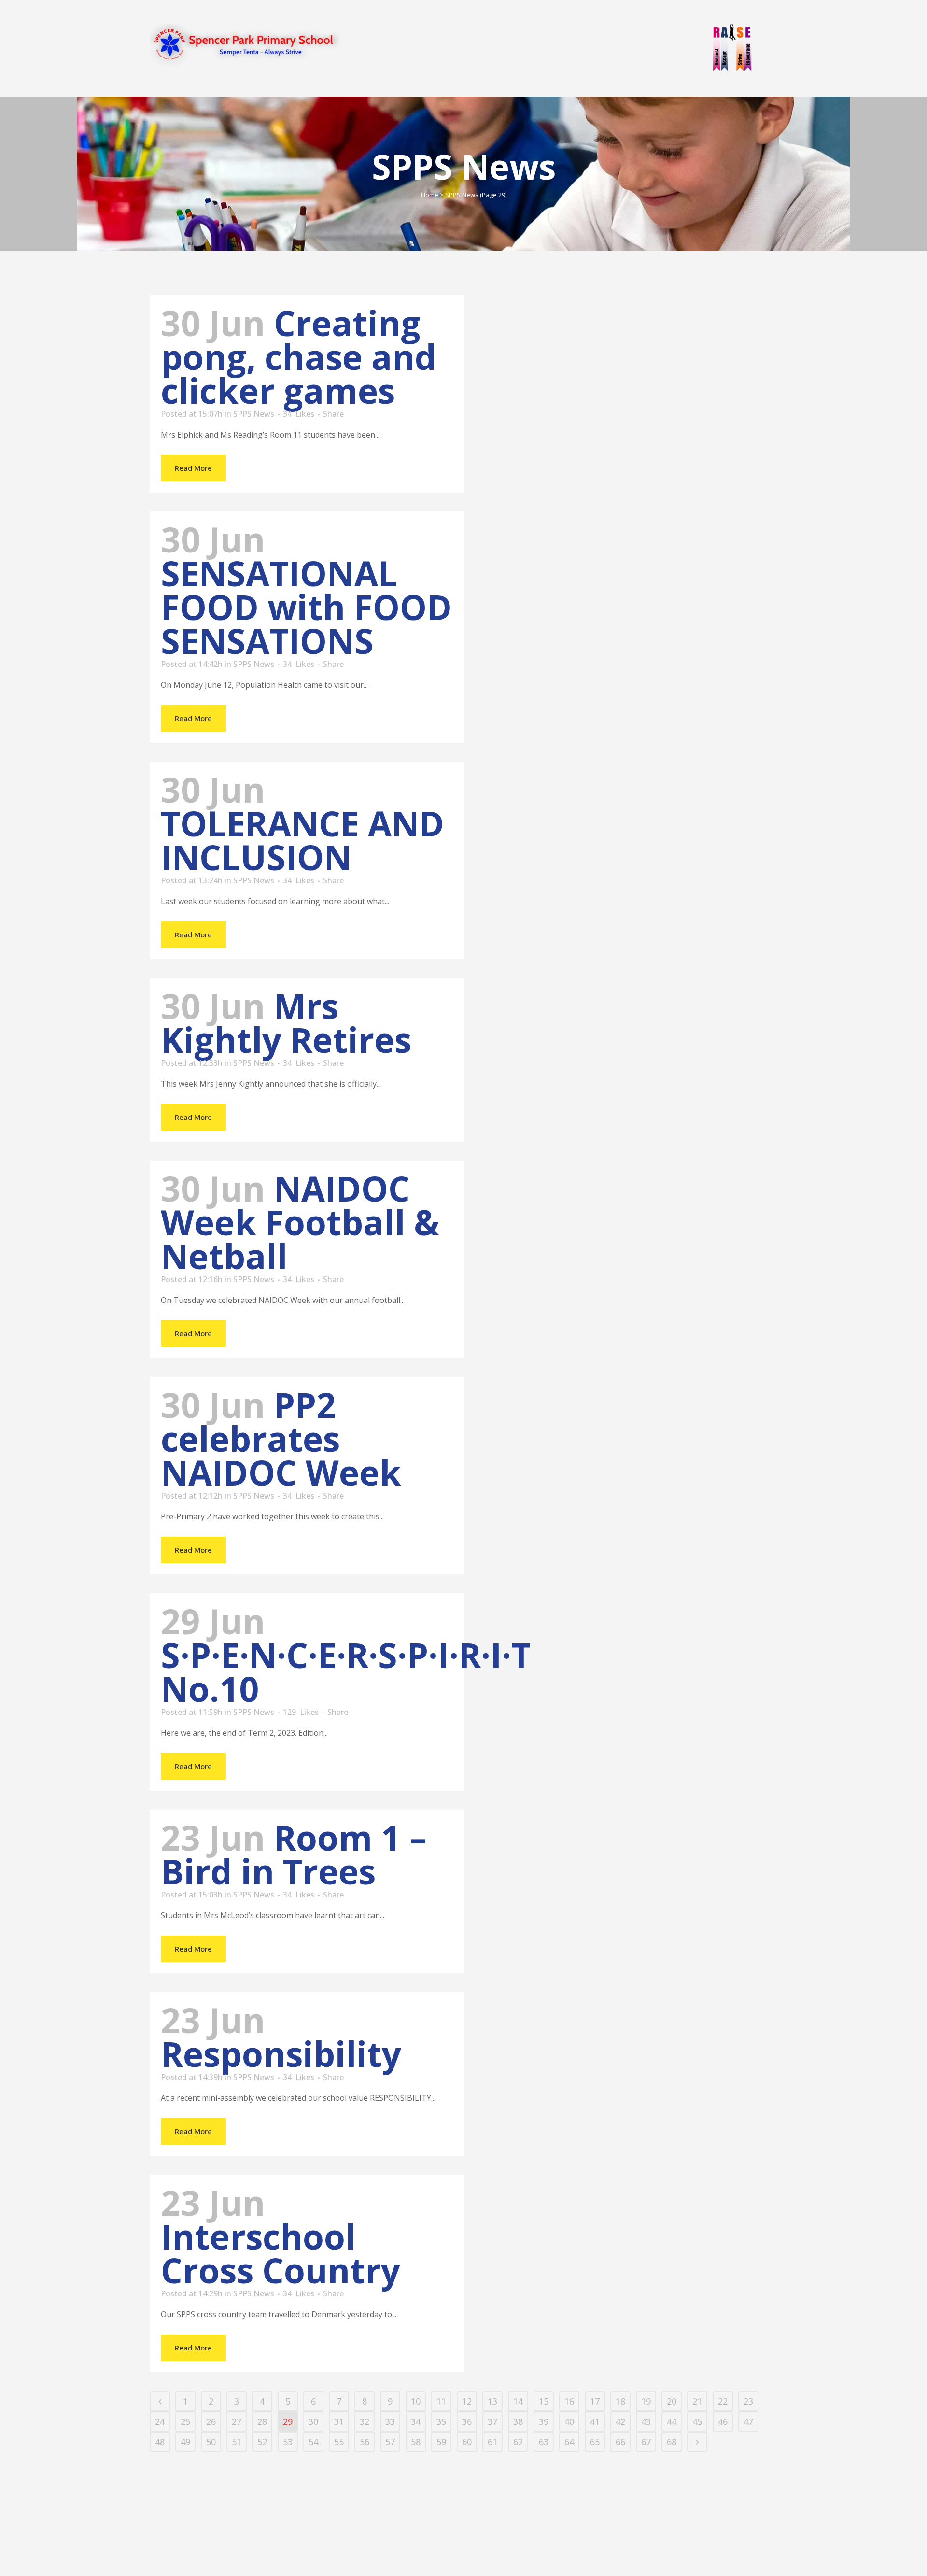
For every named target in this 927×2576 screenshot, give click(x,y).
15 (544, 2401)
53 (288, 2442)
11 (441, 2401)
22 (723, 2401)
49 (185, 2442)
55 (339, 2442)
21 (697, 2401)
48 (160, 2442)
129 (301, 1712)
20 (672, 2401)
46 (723, 2421)
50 (211, 2442)
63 (544, 2442)
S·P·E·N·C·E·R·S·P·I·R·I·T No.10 (346, 1672)
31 (339, 2421)
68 (672, 2442)
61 (492, 2442)
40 (569, 2421)
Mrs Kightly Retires (286, 1023)
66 (620, 2442)
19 (646, 2401)
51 (237, 2442)
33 (390, 2421)
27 (237, 2421)
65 (595, 2442)
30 (313, 2421)
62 (518, 2442)
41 (595, 2421)
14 (518, 2401)
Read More (193, 468)
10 (416, 2401)
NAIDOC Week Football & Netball (300, 1222)
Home (430, 195)
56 (365, 2442)
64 (569, 2442)
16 (569, 2401)
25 (185, 2421)
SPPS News (254, 414)
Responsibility (281, 2054)
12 (467, 2401)
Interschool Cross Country (281, 2253)
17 (595, 2401)
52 (262, 2442)
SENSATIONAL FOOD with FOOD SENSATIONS (306, 607)
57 (390, 2442)
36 (467, 2421)
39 (544, 2421)
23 (748, 2401)
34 (299, 414)
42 (620, 2421)
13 (492, 2401)
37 (492, 2421)
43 (646, 2421)
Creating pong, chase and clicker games (299, 357)
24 (160, 2421)
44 (672, 2421)
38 (518, 2421)
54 (313, 2442)
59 (441, 2442)
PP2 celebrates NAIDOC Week (281, 1438)
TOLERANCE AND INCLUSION (302, 840)
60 (467, 2442)
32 (365, 2421)
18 (620, 2401)
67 (646, 2442)
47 (748, 2421)
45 (697, 2421)
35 (441, 2421)
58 (416, 2442)
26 (211, 2421)
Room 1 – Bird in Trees (294, 1854)
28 (262, 2421)
